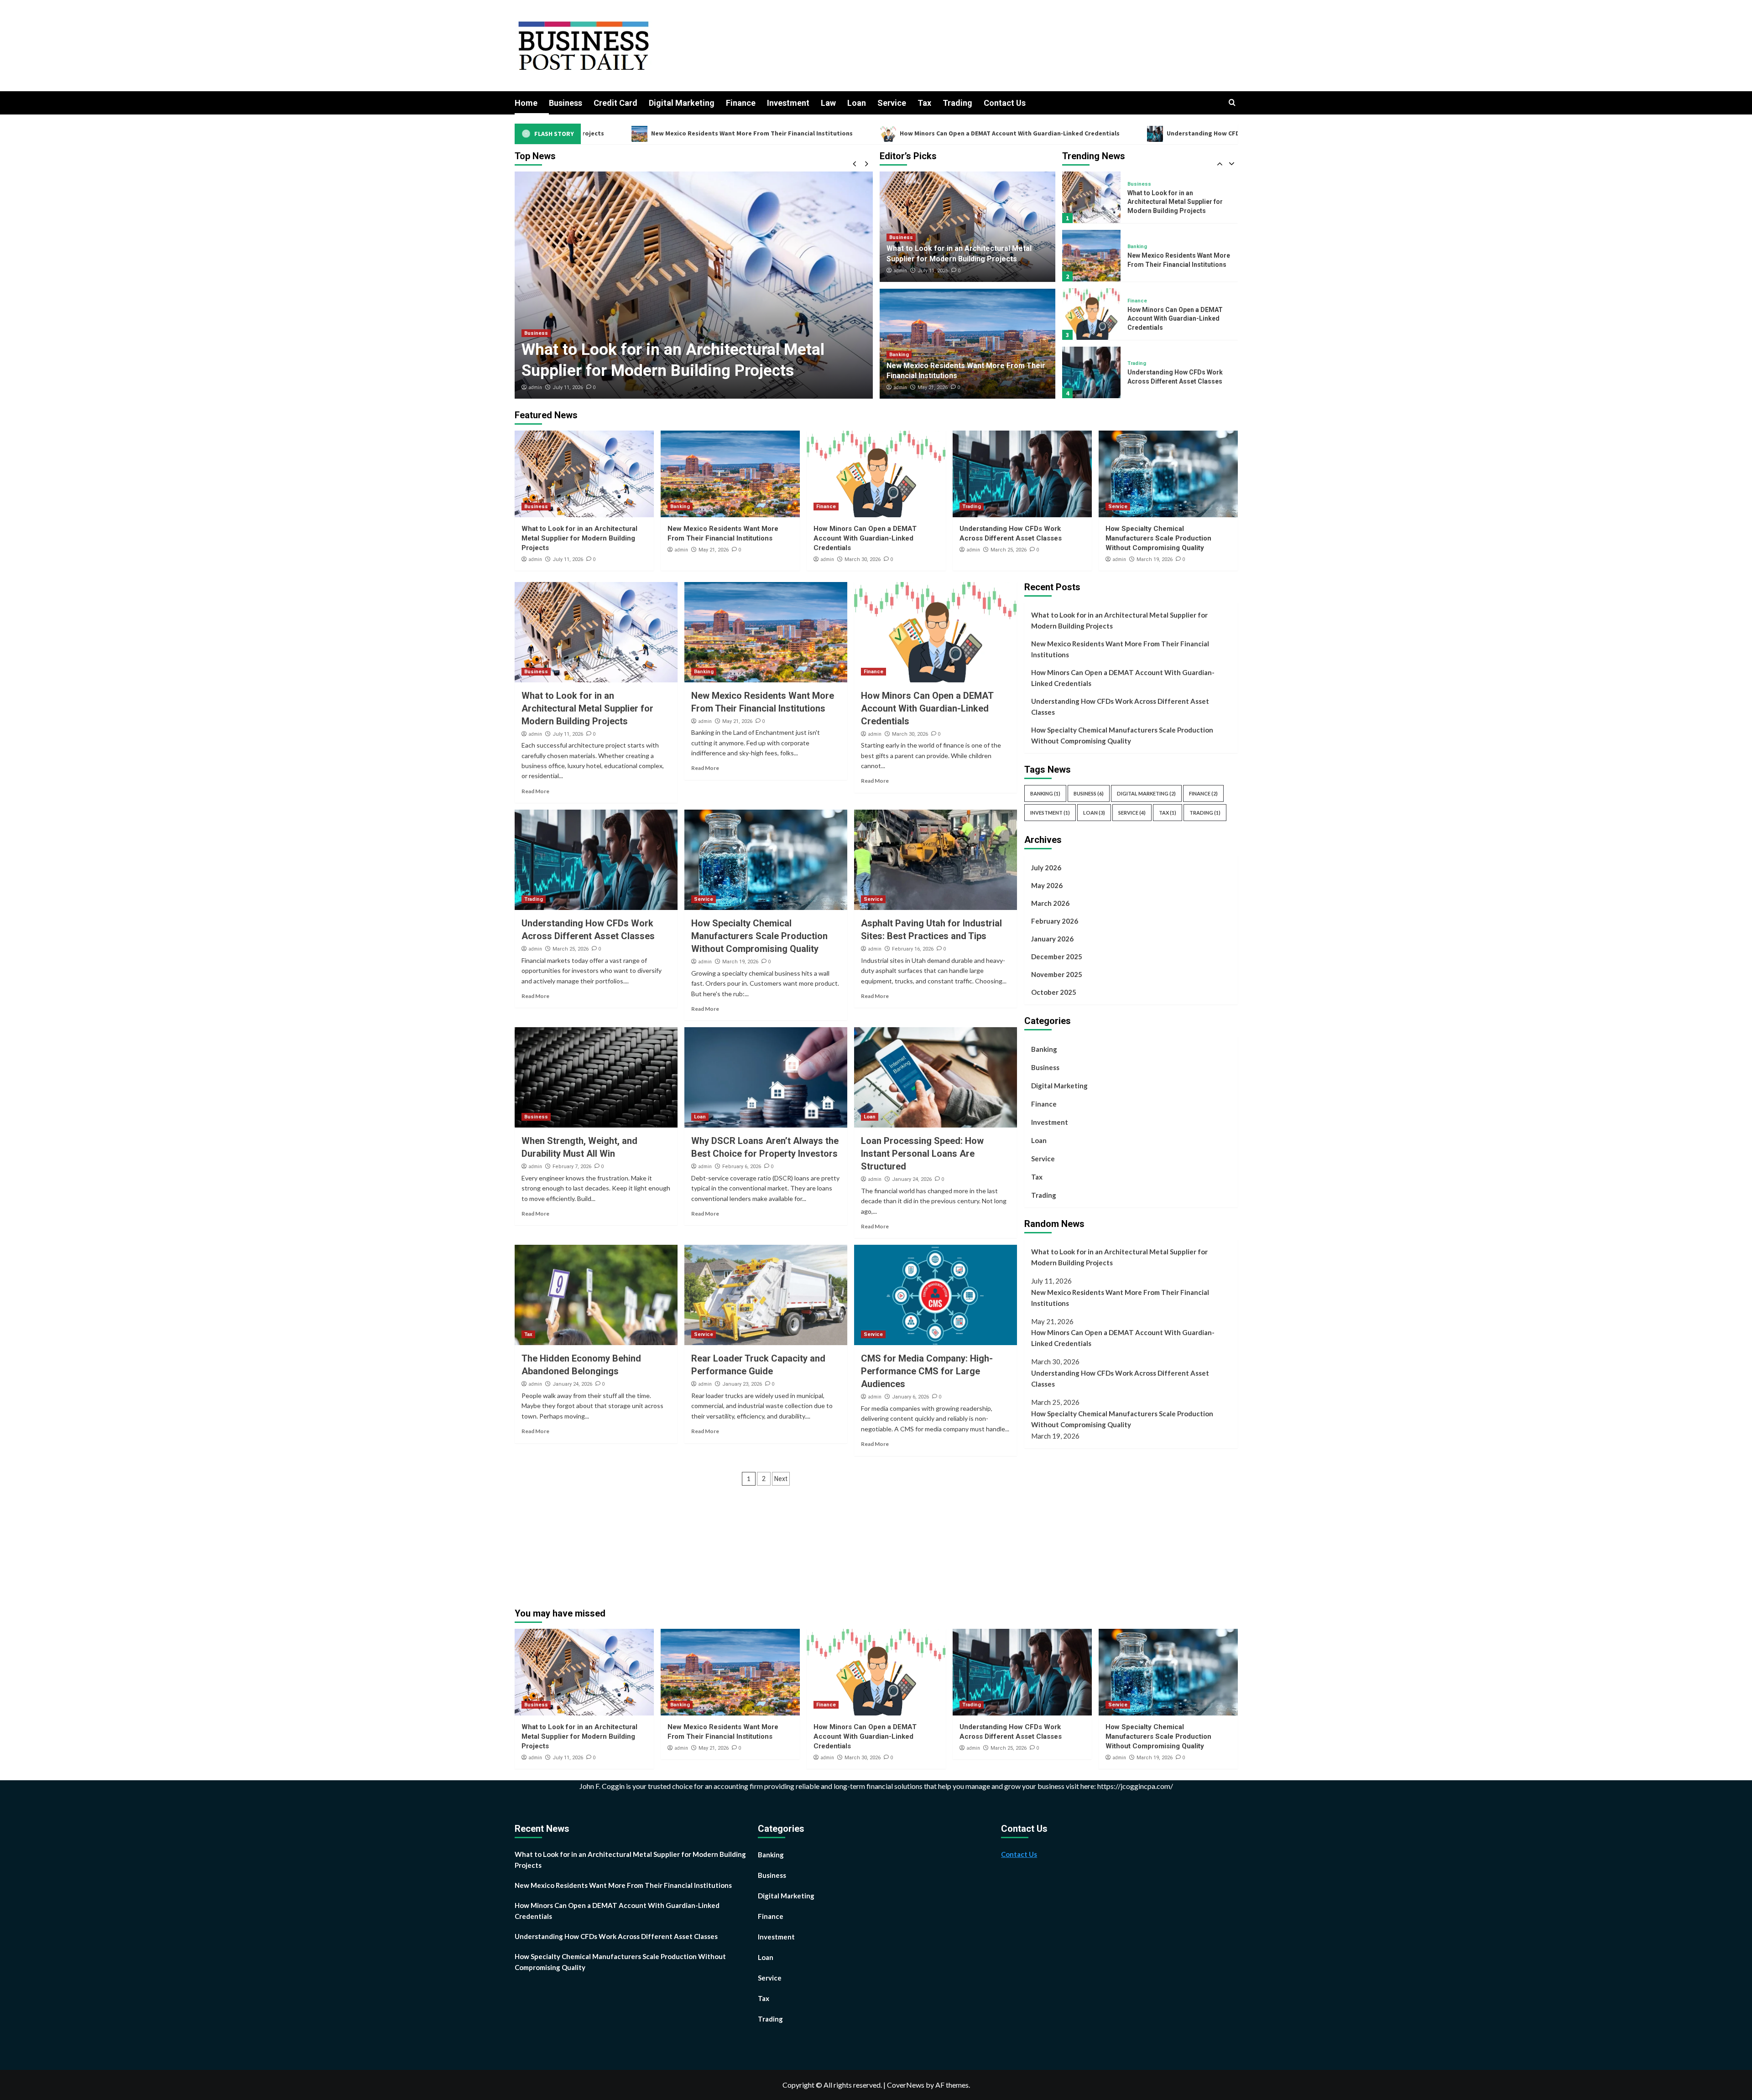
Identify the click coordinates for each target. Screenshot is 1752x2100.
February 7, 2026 (572, 1167)
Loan (857, 103)
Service (892, 103)
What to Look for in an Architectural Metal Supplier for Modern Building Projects (579, 538)
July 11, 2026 (933, 271)
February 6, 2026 (742, 1167)
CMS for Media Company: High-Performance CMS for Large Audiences (927, 1371)
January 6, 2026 (910, 1397)
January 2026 (1052, 939)
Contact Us (1005, 103)
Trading (957, 103)
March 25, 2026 (1009, 550)
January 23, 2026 (742, 1384)
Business (566, 103)
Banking (534, 333)
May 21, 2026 (568, 387)
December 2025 (1057, 956)
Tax (924, 103)
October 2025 (1054, 992)
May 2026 (1047, 885)
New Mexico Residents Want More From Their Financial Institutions (1120, 649)
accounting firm (738, 1786)
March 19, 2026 (1155, 559)
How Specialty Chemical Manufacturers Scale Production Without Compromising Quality (1177, 377)
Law (828, 103)
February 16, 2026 (913, 949)
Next (781, 1479)
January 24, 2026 (912, 1179)
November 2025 (1057, 974)
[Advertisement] (1101, 1523)
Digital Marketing (682, 103)
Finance (741, 103)
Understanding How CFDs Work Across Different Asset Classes (1026, 133)
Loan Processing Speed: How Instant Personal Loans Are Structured (922, 1154)
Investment (788, 103)
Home (526, 103)
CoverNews (906, 2085)
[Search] (1232, 103)
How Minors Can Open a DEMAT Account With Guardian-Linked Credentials (777, 133)
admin (535, 387)
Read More (535, 791)
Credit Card (615, 103)
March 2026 (1050, 903)
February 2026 (1055, 921)
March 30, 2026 (863, 559)
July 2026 (1046, 868)
